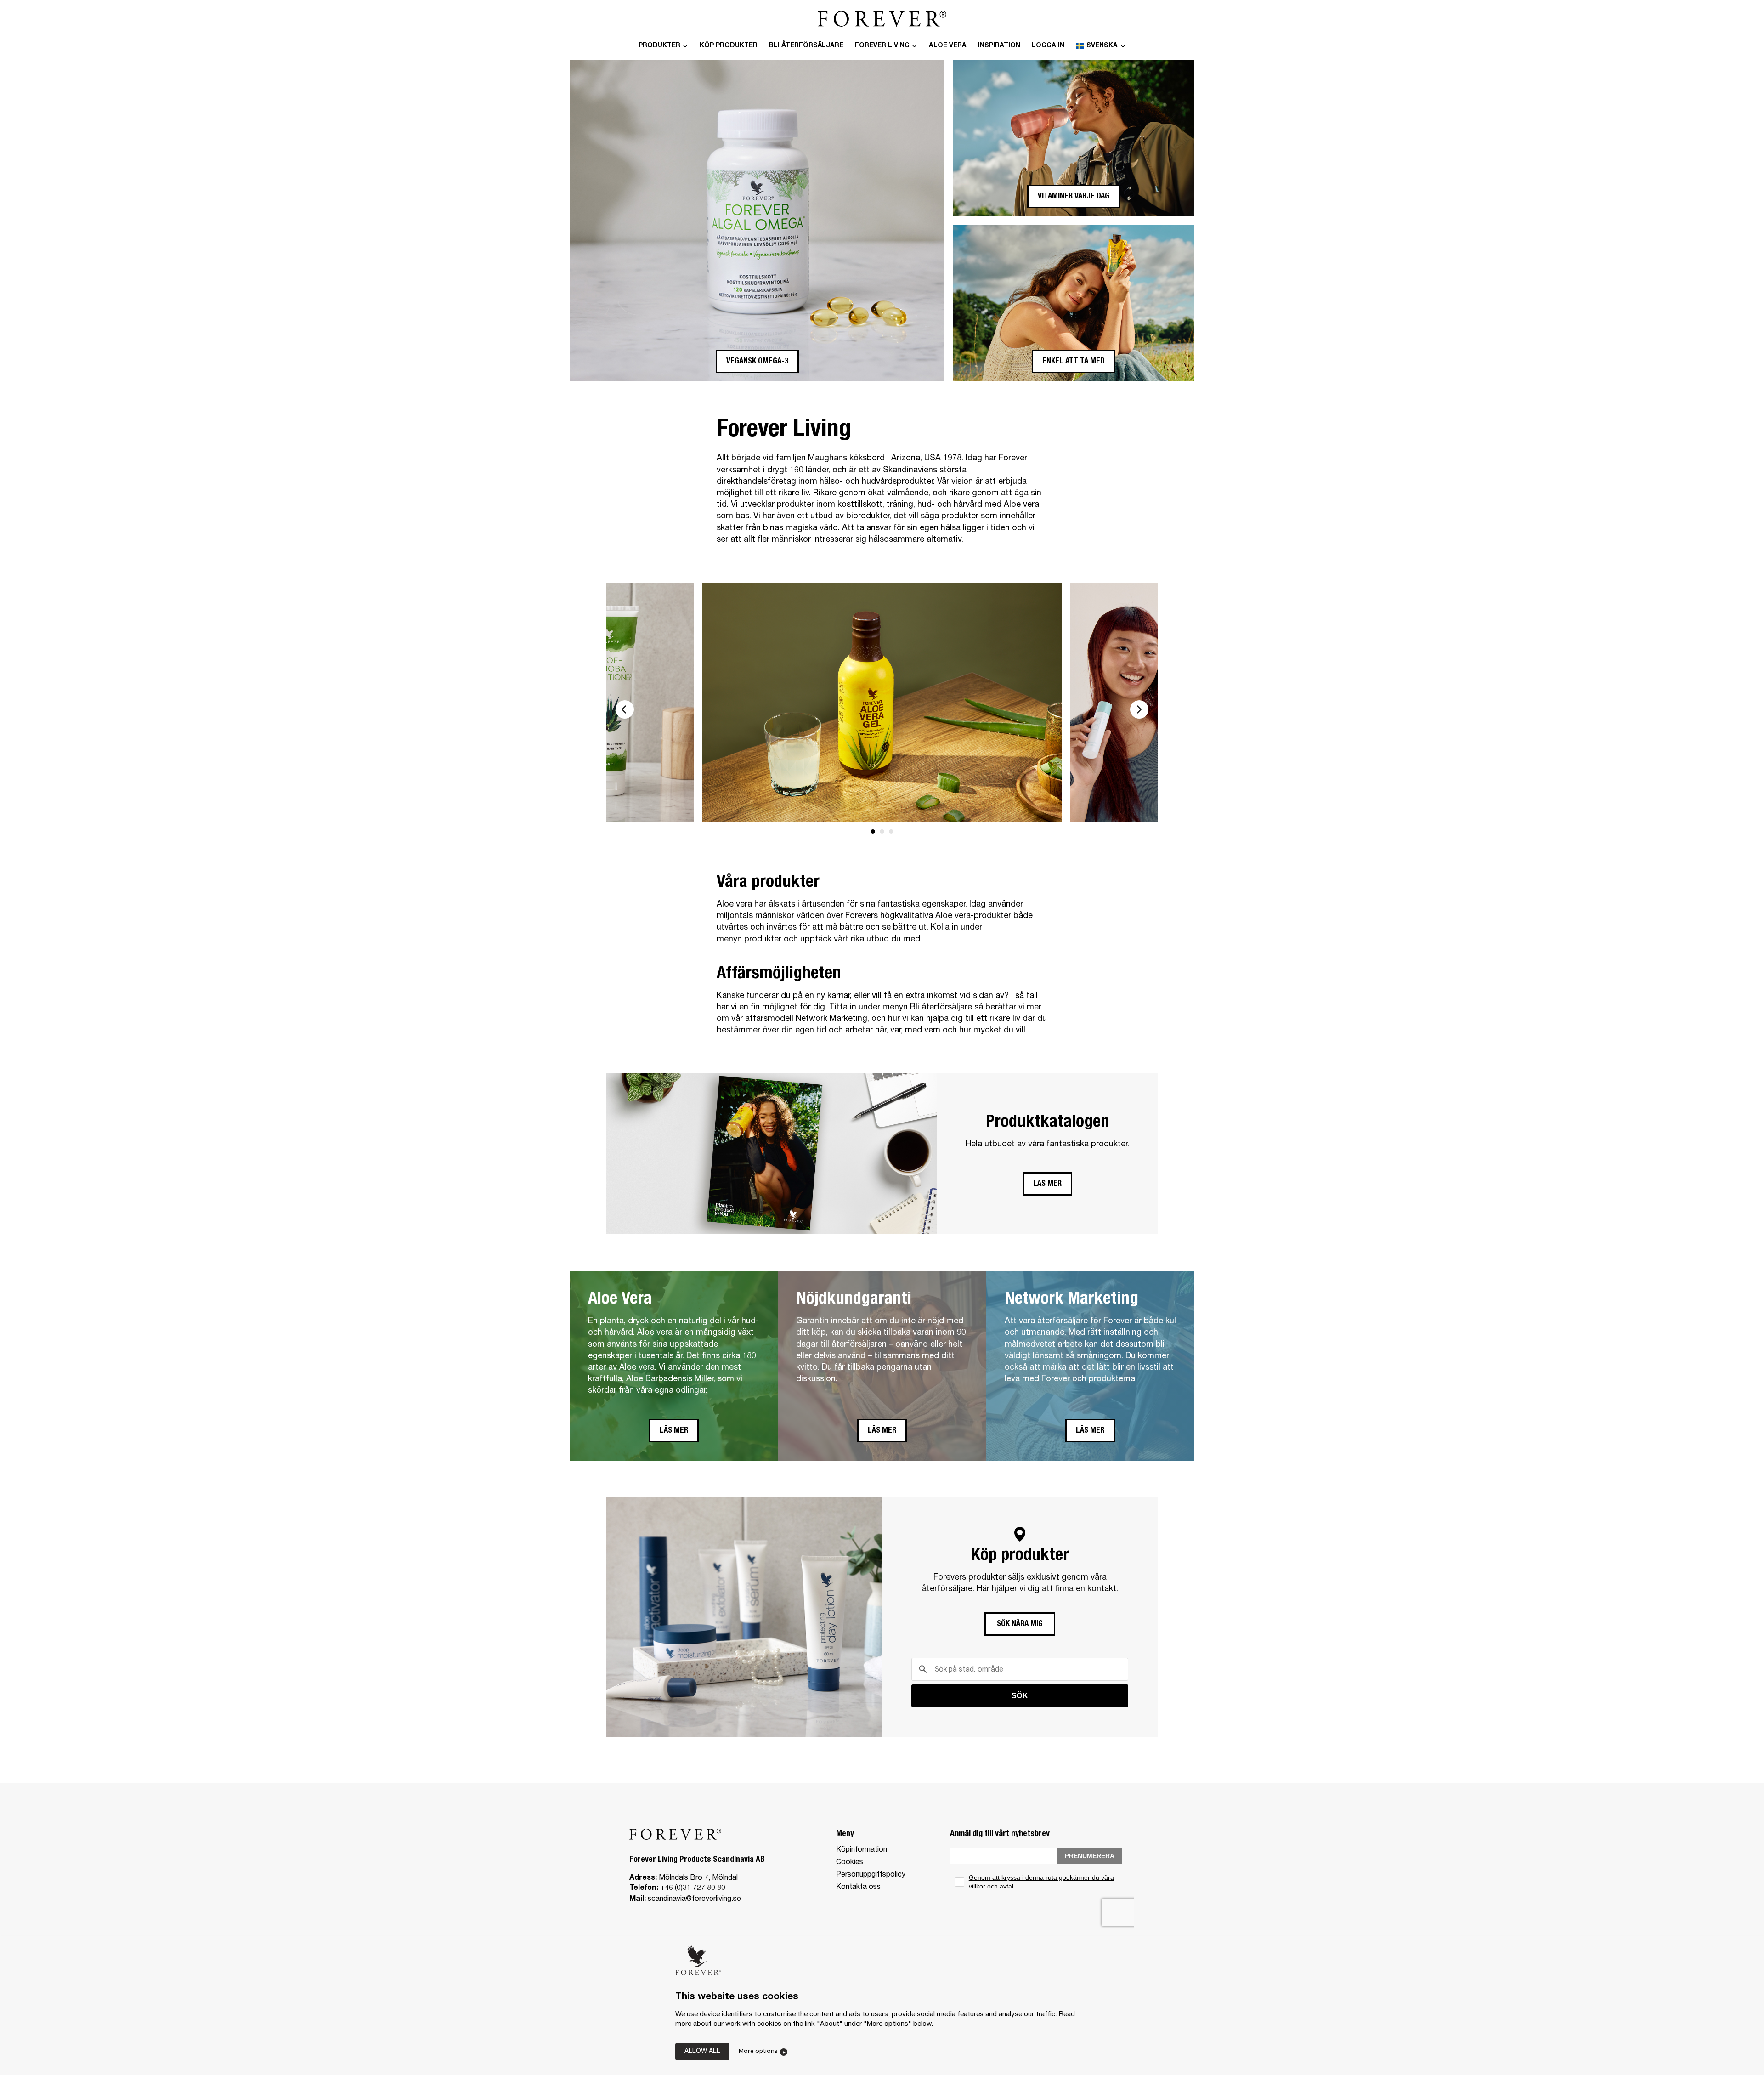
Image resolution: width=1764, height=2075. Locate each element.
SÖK (1020, 1696)
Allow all (702, 2052)
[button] (757, 361)
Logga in (1048, 46)
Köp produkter (729, 46)
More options (758, 2052)
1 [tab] (873, 832)
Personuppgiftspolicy (871, 1875)
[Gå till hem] (882, 13)
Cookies (850, 1863)
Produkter (659, 46)
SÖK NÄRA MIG (1020, 1624)
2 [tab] (882, 832)
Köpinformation (862, 1850)
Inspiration (999, 46)
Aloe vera (948, 46)
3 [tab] (891, 832)
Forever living (882, 46)
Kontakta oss (858, 1888)
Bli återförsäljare (806, 46)
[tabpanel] (882, 702)
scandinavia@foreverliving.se (694, 1899)
